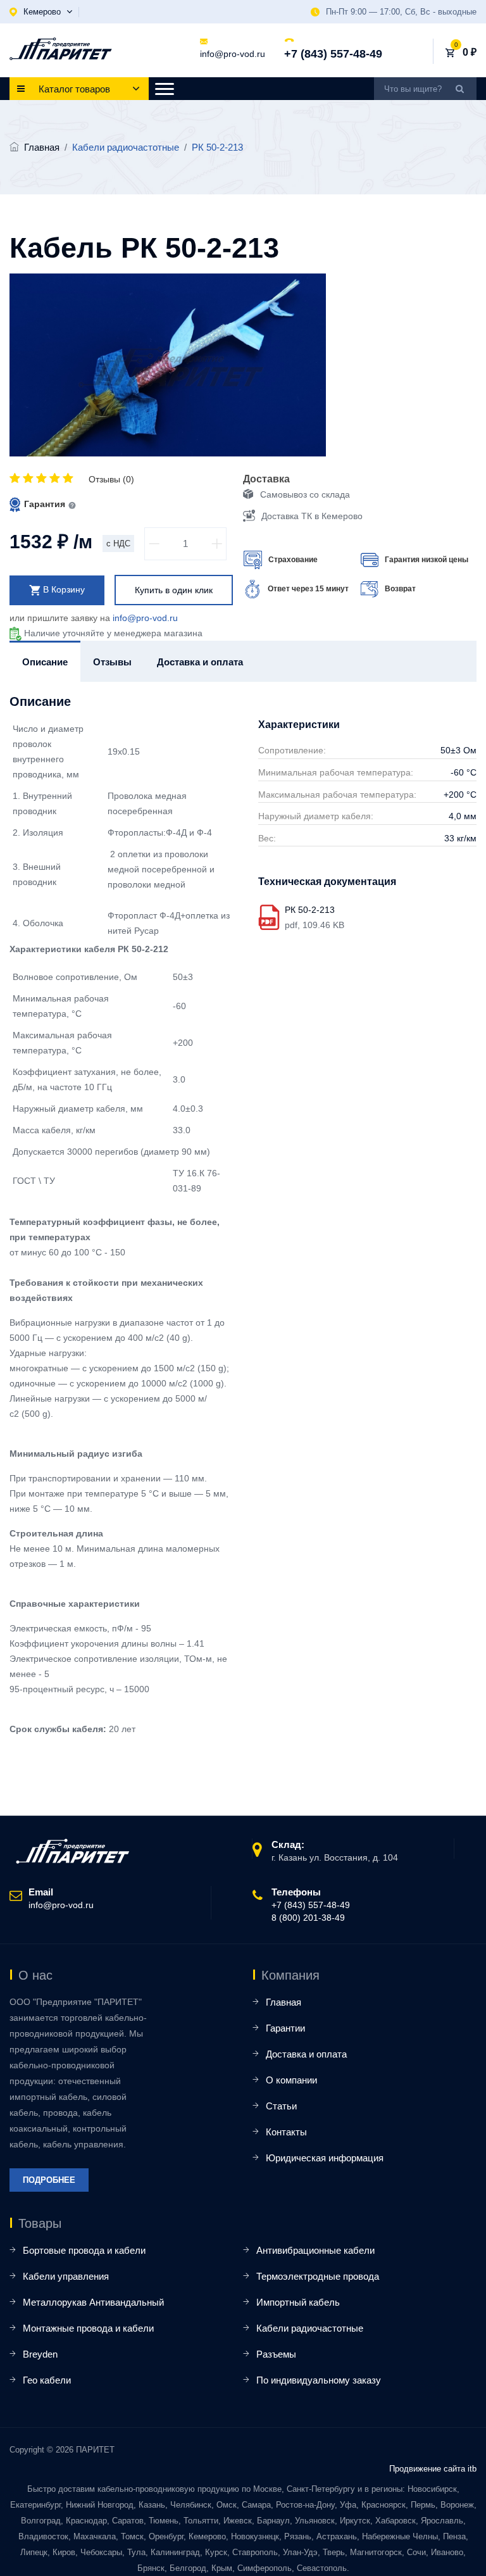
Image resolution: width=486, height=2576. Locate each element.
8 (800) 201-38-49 (308, 1918)
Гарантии (285, 2028)
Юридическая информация (325, 2158)
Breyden (40, 2354)
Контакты (286, 2132)
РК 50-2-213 (310, 910)
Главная (42, 147)
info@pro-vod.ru (233, 54)
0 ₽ (470, 52)
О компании (291, 2080)
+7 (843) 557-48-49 (333, 54)
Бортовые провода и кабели (84, 2250)
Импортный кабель (298, 2302)
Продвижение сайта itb (433, 2469)
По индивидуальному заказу (319, 2380)
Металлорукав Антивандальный (93, 2302)
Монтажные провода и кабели (88, 2328)
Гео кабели (47, 2380)
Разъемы (276, 2354)
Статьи (281, 2106)
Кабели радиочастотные (310, 2328)
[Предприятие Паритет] (61, 49)
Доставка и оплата (306, 2054)
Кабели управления (66, 2276)
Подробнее (49, 2180)
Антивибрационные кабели (315, 2250)
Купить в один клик (174, 590)
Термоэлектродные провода (318, 2276)
